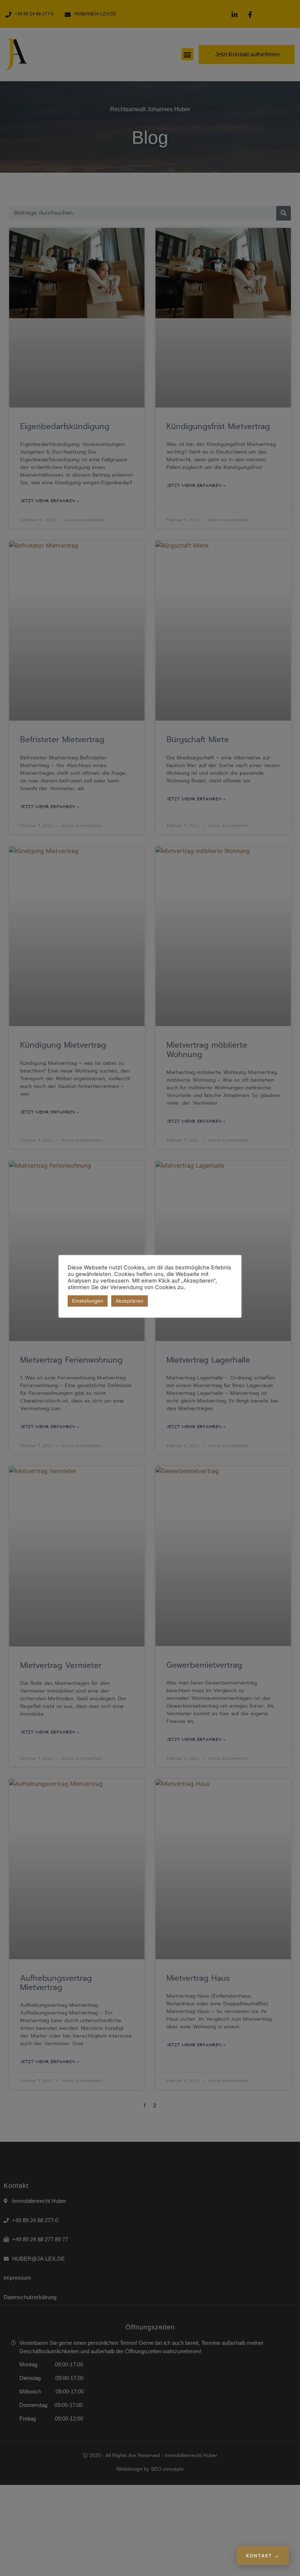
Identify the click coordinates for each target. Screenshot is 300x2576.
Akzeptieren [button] (130, 1301)
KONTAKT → (263, 2556)
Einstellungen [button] (88, 1301)
